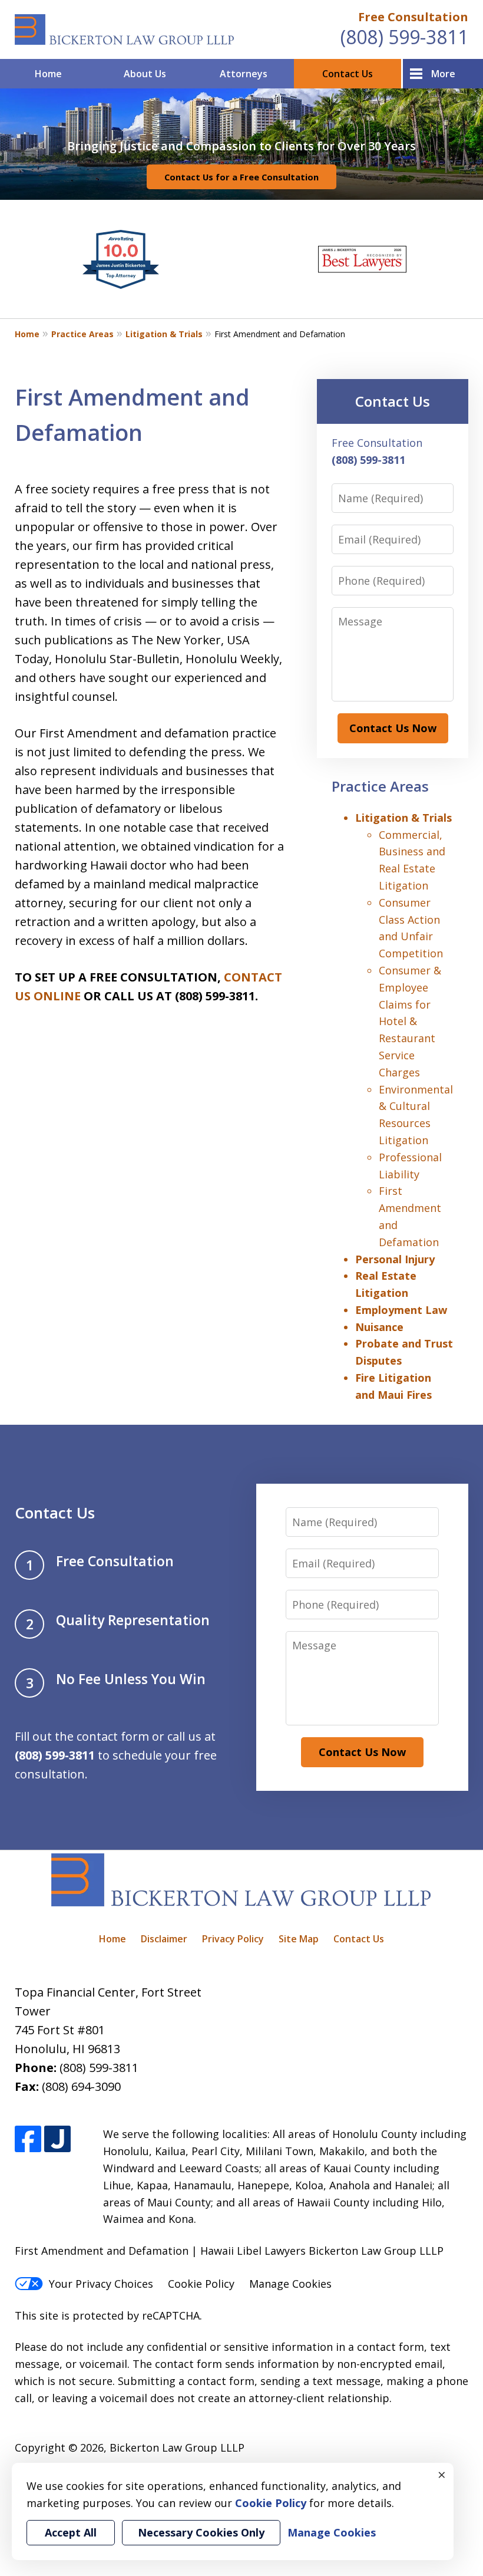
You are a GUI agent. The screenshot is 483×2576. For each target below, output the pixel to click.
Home (48, 74)
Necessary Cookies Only (201, 2532)
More (443, 74)
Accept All (71, 2532)
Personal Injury (395, 1259)
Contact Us (348, 74)
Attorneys (244, 74)
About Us (145, 74)
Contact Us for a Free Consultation (241, 177)
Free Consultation (413, 17)
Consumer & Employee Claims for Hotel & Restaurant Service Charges (410, 1021)
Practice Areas (82, 334)
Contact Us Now (393, 728)
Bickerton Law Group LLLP (177, 2447)
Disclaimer (164, 1939)
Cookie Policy (201, 2284)
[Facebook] (28, 2139)
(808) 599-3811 (404, 37)
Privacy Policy (233, 1939)
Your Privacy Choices (101, 2284)
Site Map (299, 1939)
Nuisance (379, 1327)
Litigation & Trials (164, 334)
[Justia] (57, 2139)
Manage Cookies (290, 2284)
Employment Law (401, 1310)
